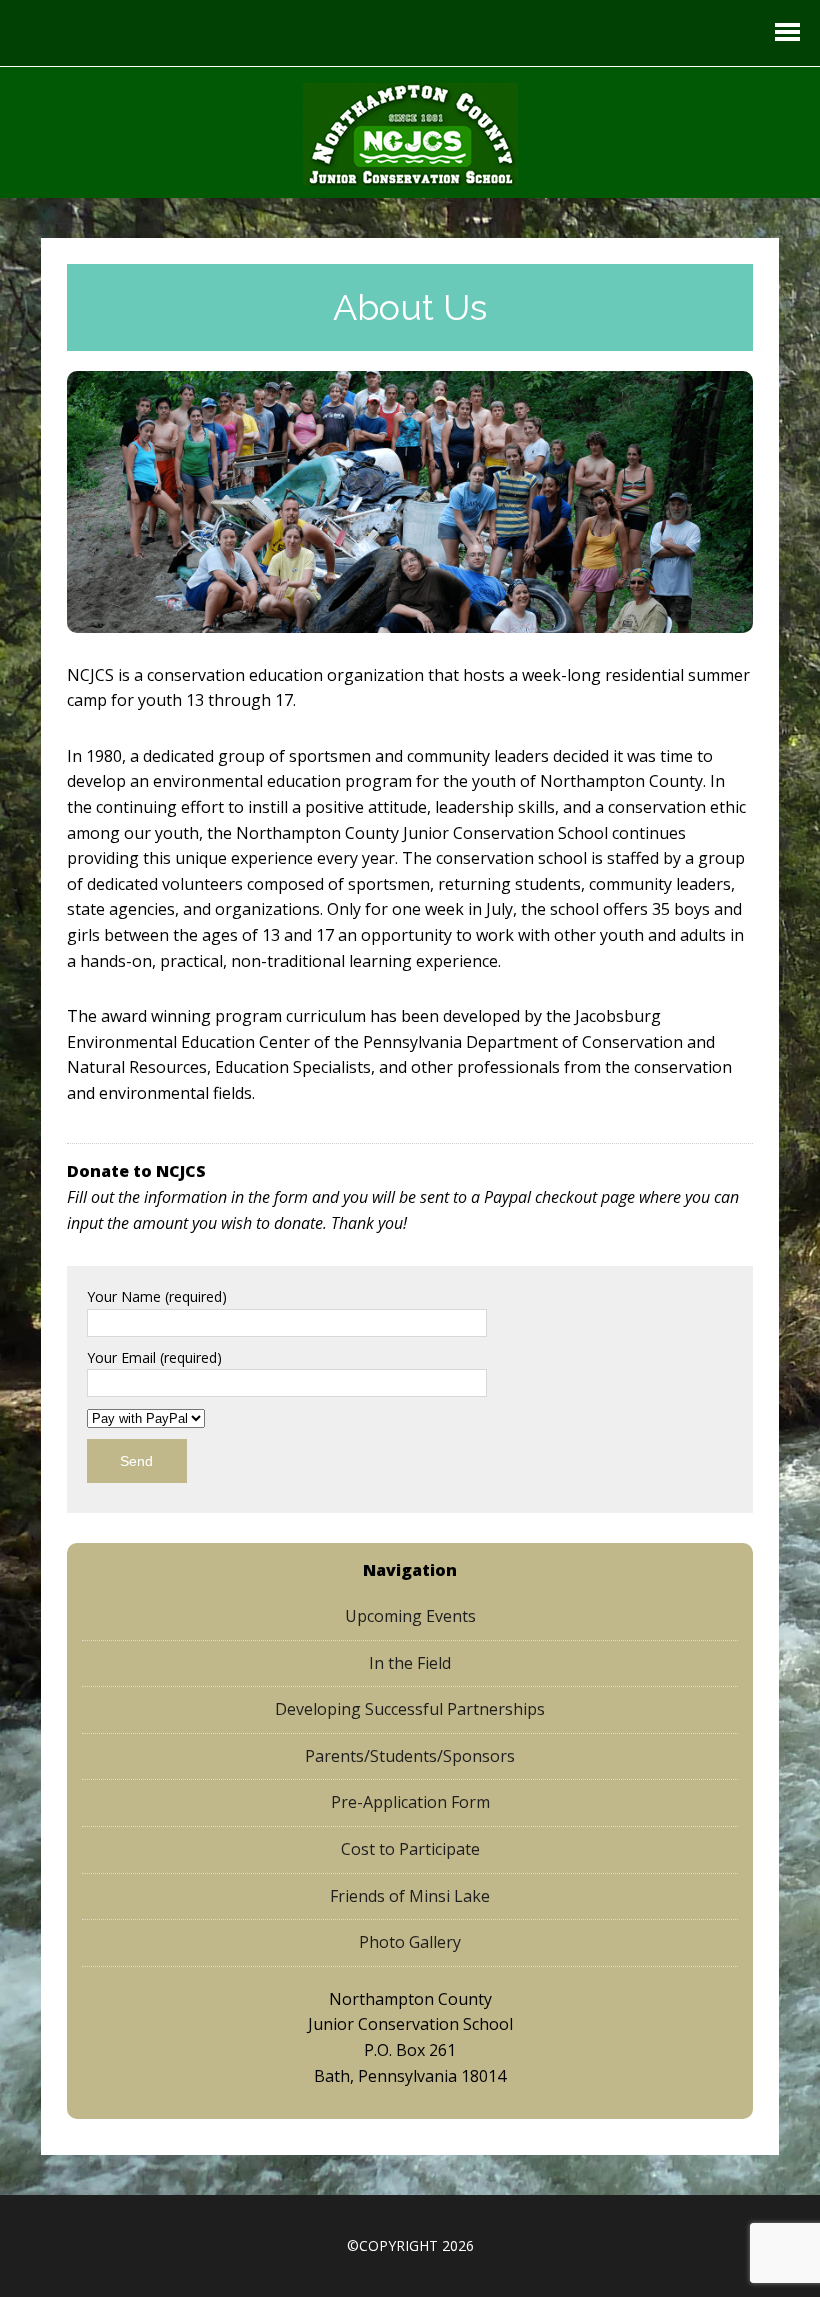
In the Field (410, 1663)
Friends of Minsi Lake (410, 1896)
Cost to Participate (410, 1849)
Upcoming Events (410, 1616)
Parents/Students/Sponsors (410, 1756)
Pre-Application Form (410, 1802)
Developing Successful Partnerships (410, 1709)
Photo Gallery (410, 1942)
